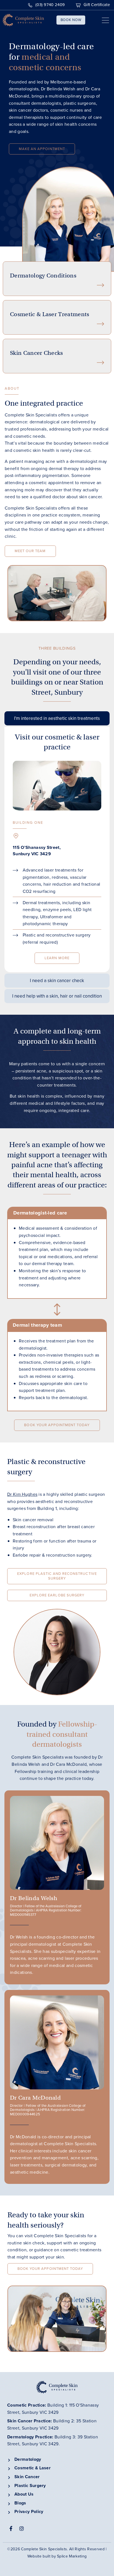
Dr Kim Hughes (22, 1494)
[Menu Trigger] (102, 21)
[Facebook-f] (11, 2528)
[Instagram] (22, 2528)
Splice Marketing (72, 2556)
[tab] (57, 718)
